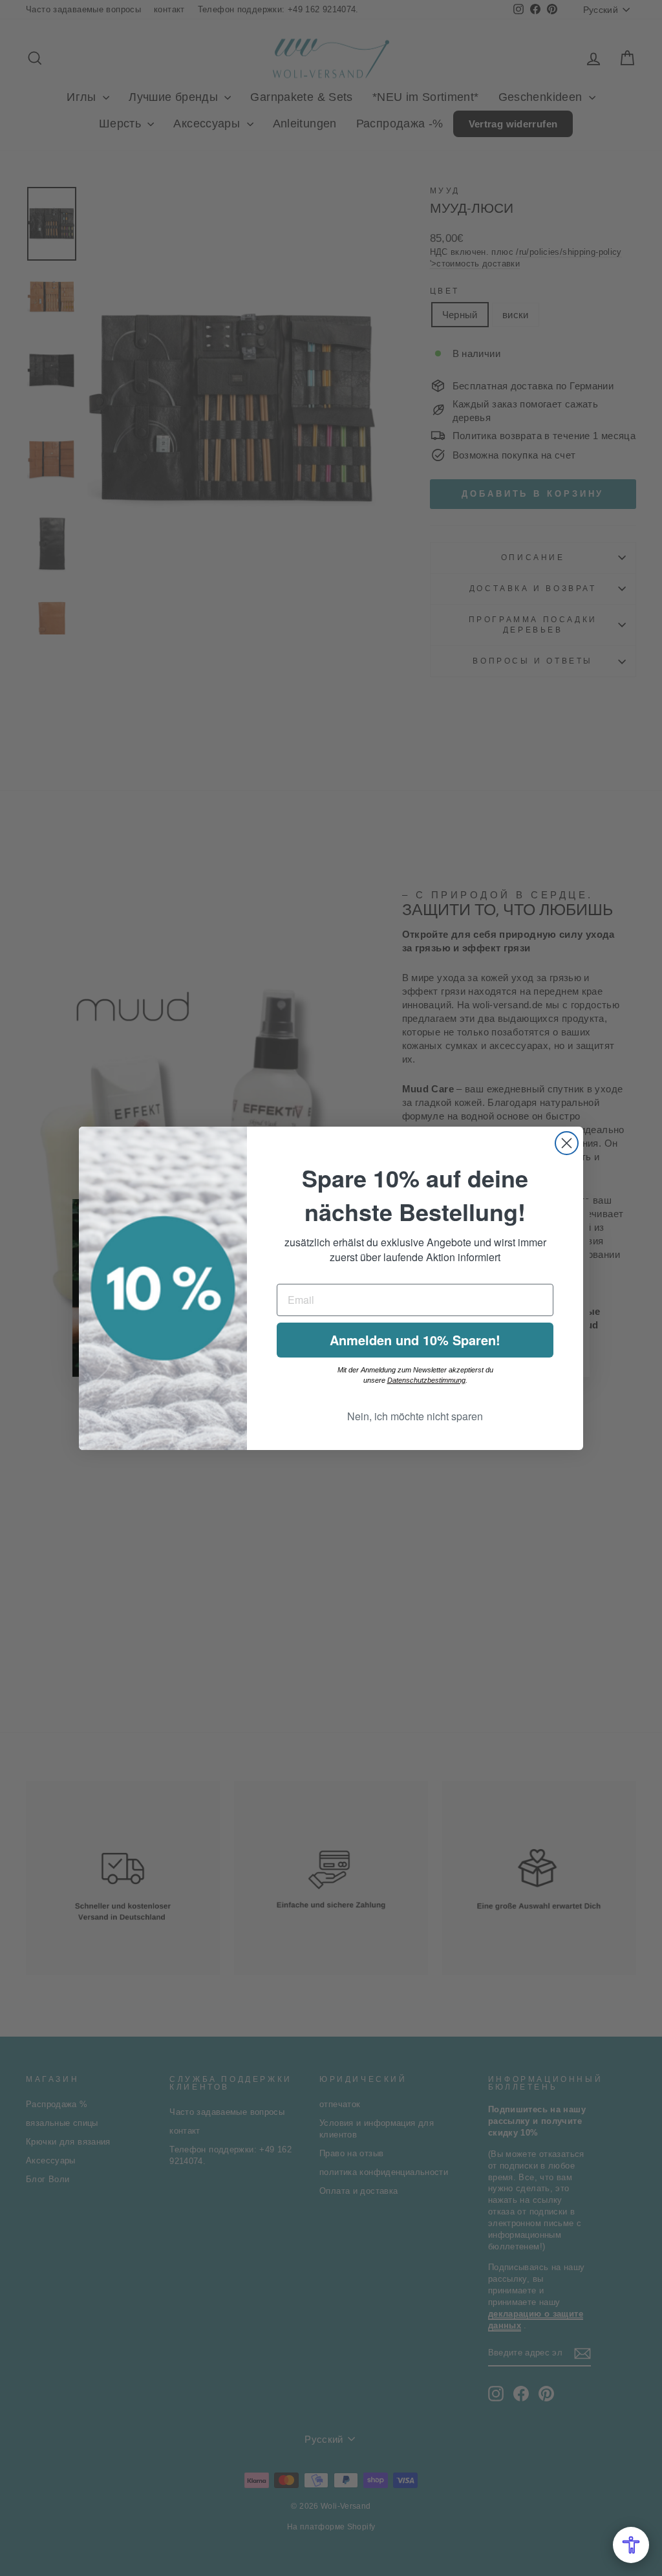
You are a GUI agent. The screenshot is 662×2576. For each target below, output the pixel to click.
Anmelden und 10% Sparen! (415, 1340)
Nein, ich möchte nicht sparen (415, 1416)
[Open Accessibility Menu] (631, 2545)
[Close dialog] (567, 1143)
